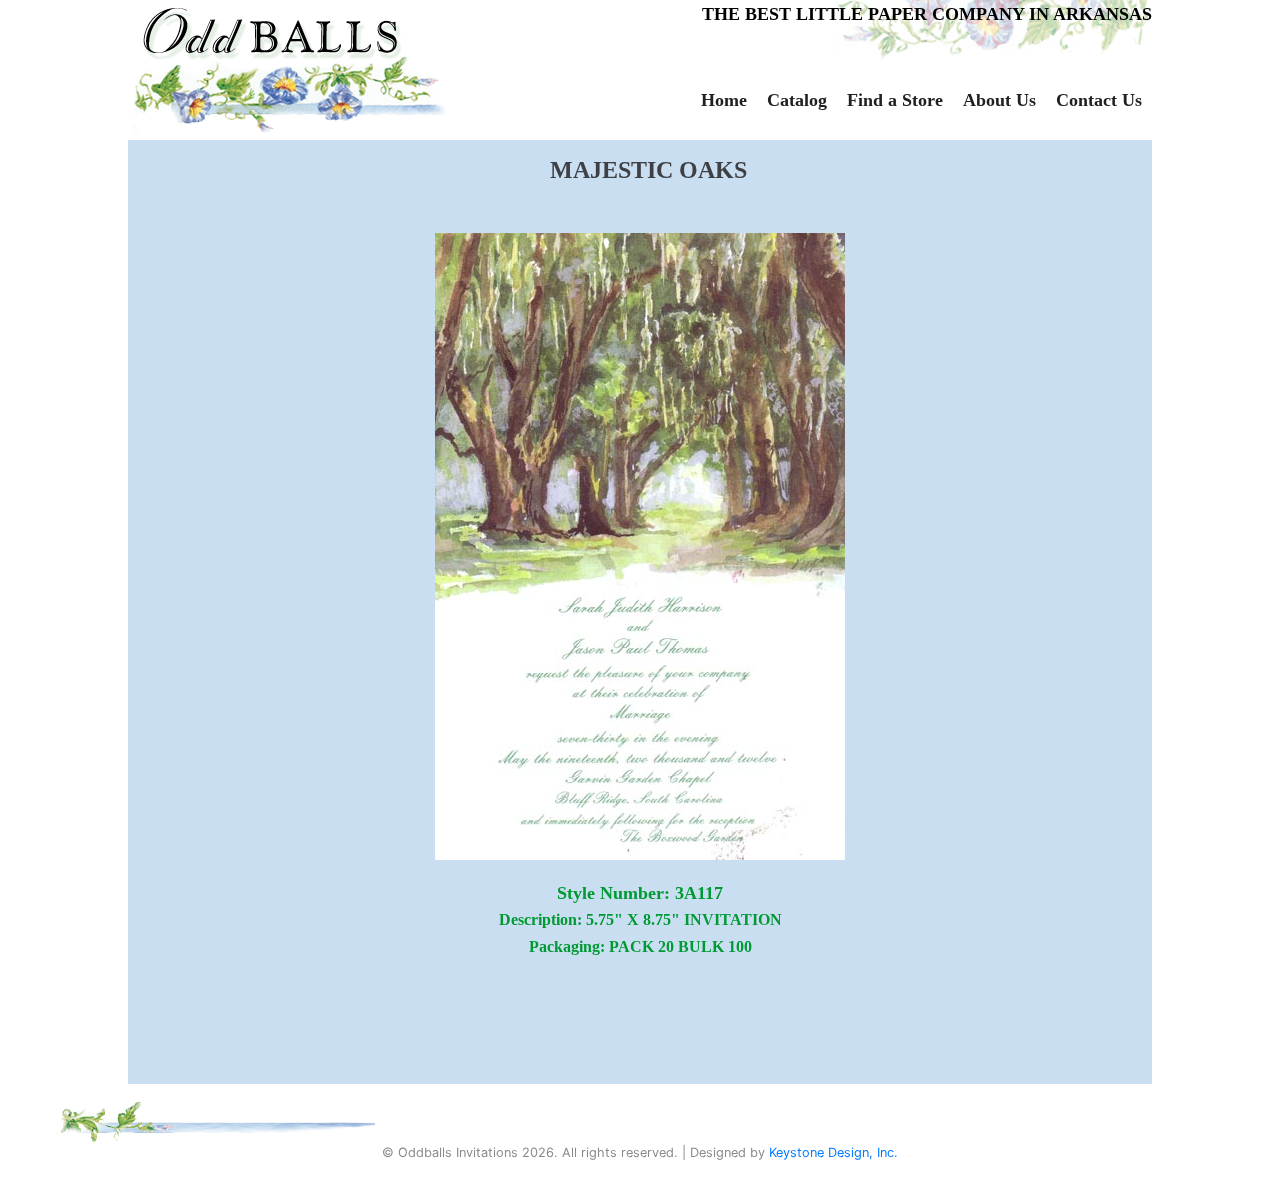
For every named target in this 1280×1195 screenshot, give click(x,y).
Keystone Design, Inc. (833, 1152)
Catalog (797, 100)
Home (724, 100)
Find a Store (895, 100)
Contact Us (1099, 100)
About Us (999, 100)
